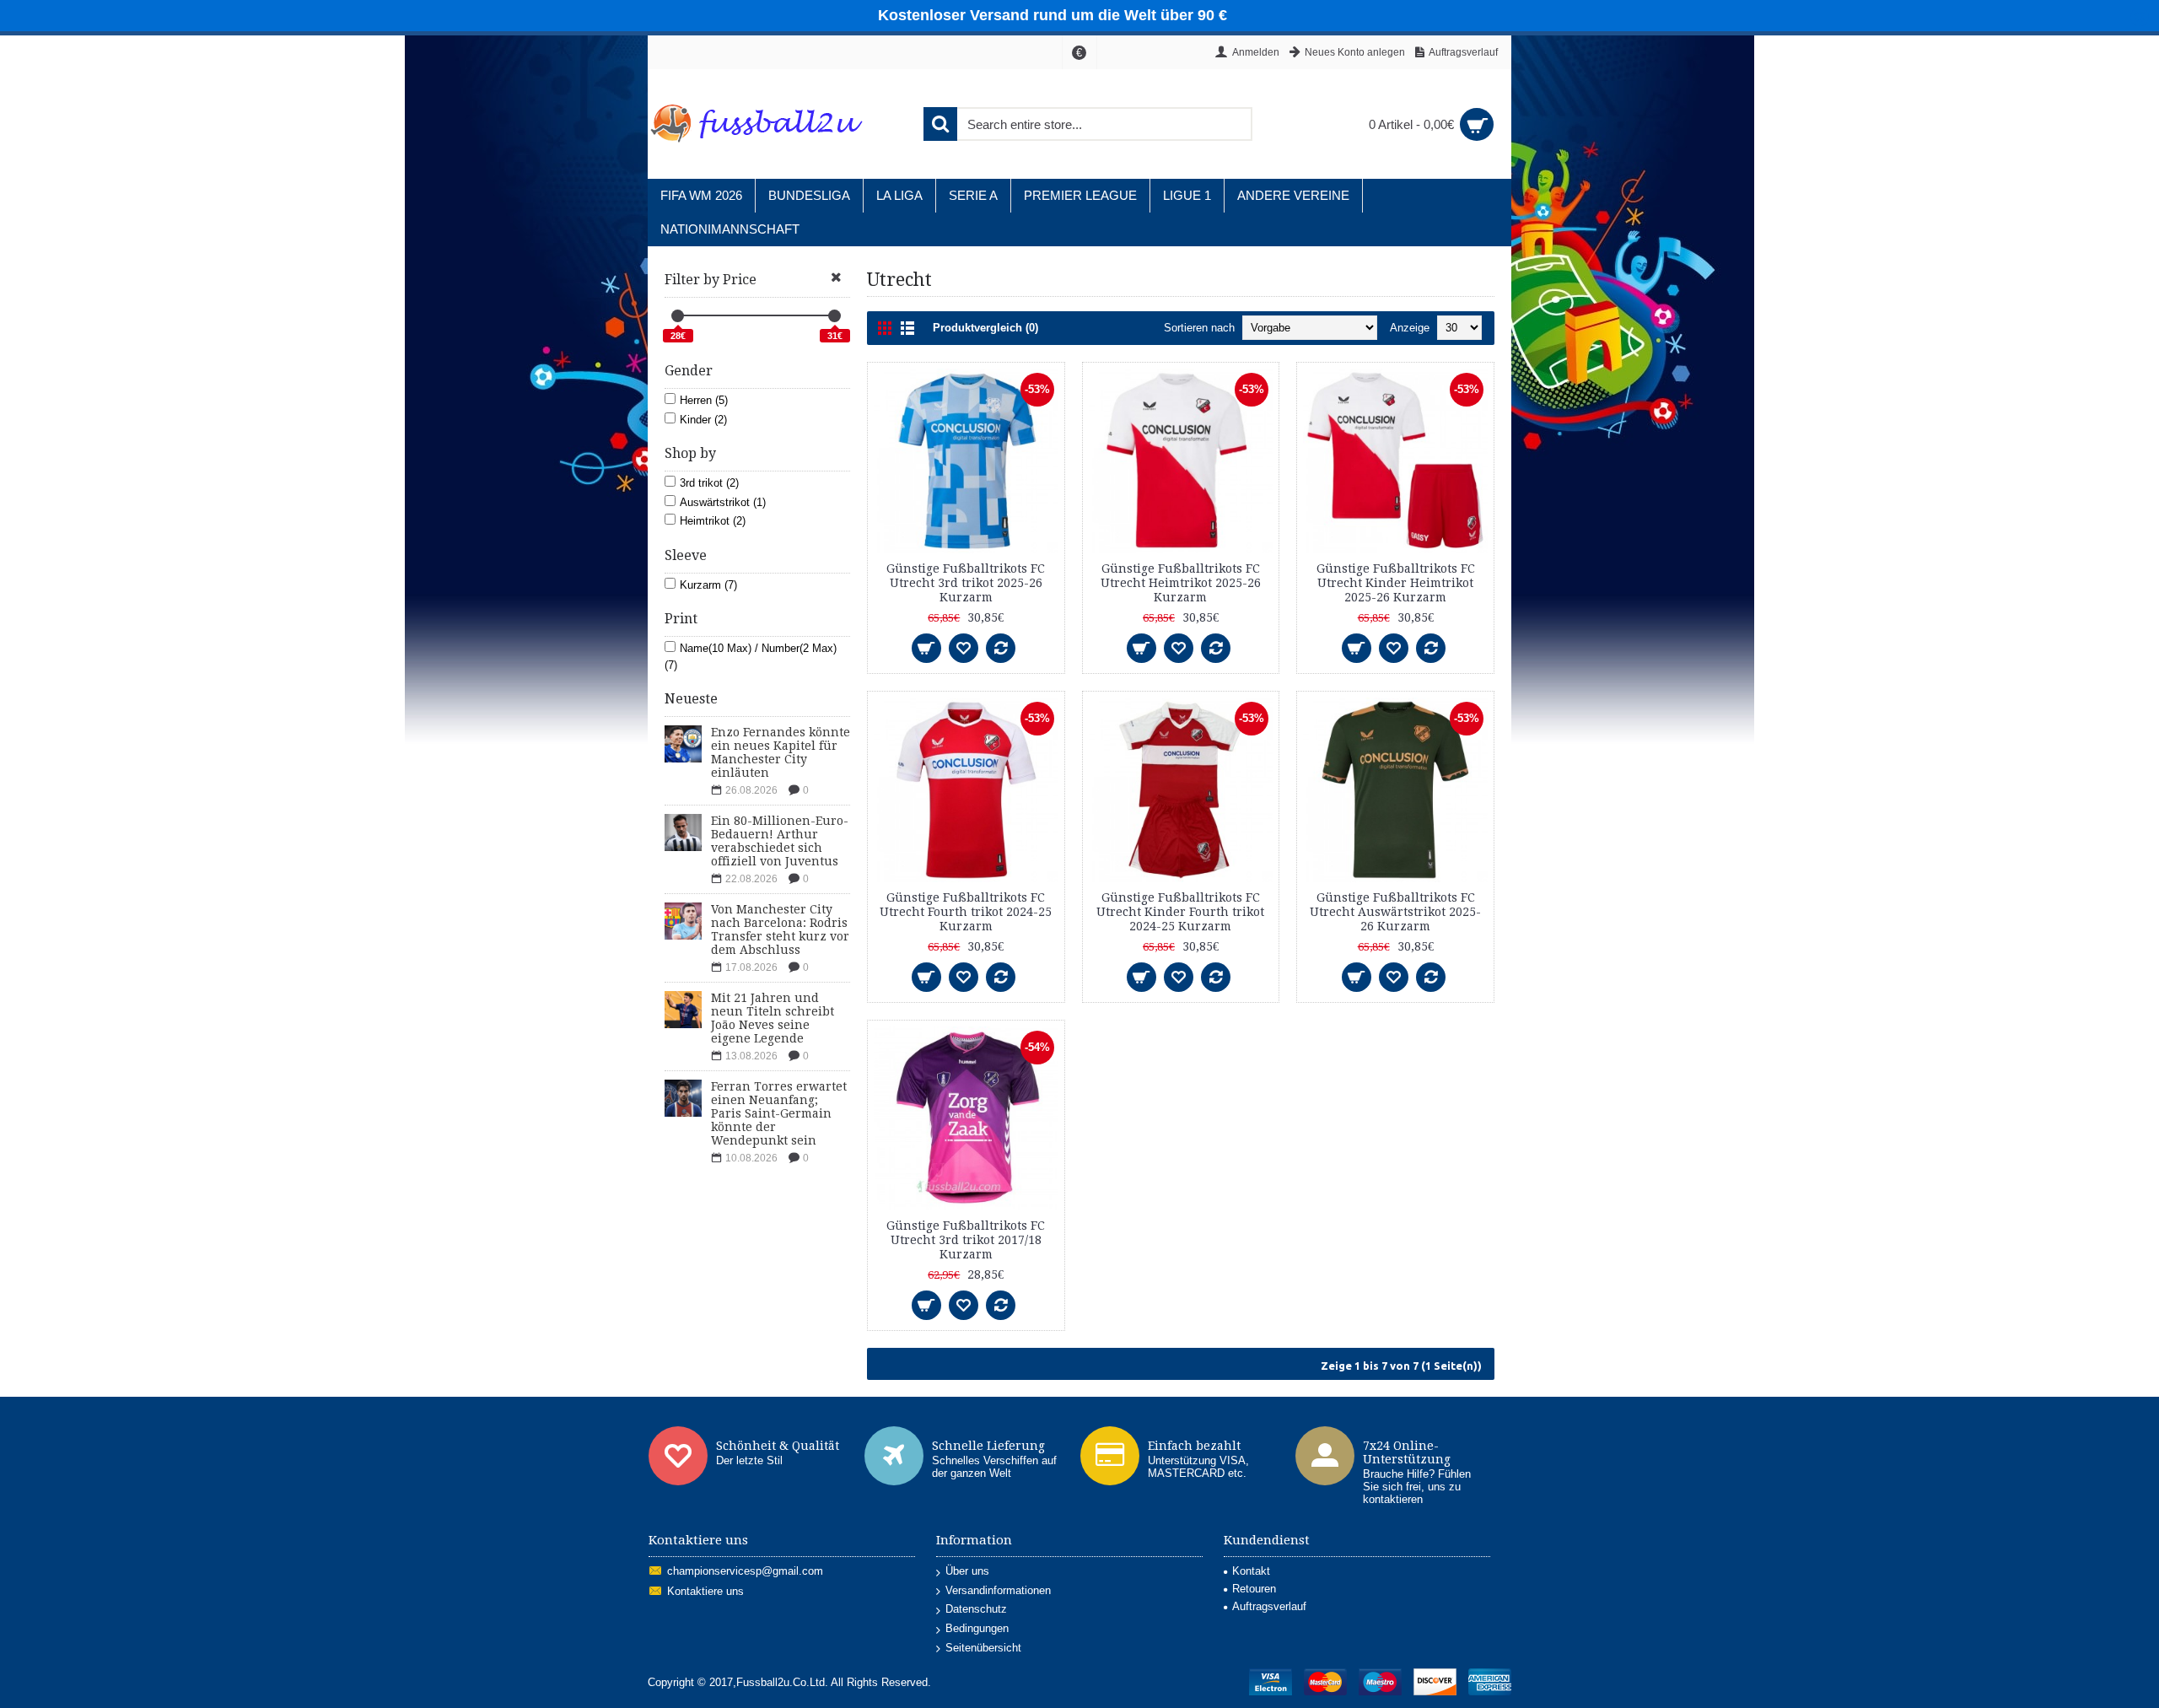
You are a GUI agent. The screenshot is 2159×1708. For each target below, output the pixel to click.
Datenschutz (976, 1609)
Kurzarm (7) (708, 585)
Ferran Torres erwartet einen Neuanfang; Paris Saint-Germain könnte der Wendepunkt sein (779, 1113)
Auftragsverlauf (1269, 1606)
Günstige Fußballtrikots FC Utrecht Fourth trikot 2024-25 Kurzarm (966, 912)
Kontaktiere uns (705, 1592)
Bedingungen (977, 1628)
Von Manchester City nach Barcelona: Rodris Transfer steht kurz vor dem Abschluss (780, 929)
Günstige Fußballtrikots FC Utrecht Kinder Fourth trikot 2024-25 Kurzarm (1180, 912)
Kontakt (1251, 1571)
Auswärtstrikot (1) (723, 502)
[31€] (835, 316)
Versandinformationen (998, 1590)
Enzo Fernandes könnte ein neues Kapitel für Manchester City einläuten (781, 752)
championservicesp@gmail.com (745, 1572)
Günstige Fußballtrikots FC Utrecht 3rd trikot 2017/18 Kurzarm (966, 1240)
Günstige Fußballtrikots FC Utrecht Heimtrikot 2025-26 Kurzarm (1181, 583)
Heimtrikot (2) (713, 521)
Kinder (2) (703, 420)
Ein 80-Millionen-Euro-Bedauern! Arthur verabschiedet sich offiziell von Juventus (780, 841)
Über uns (967, 1571)
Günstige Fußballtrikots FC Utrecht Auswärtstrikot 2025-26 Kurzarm (1395, 912)
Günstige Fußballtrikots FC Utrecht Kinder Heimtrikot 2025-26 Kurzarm (1396, 583)
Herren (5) (704, 400)
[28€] (678, 316)
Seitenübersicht (983, 1648)
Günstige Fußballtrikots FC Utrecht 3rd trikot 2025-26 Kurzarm (966, 583)
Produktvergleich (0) (985, 328)
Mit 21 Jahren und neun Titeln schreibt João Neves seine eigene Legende (773, 1018)
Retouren (1254, 1589)
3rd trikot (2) (709, 483)
